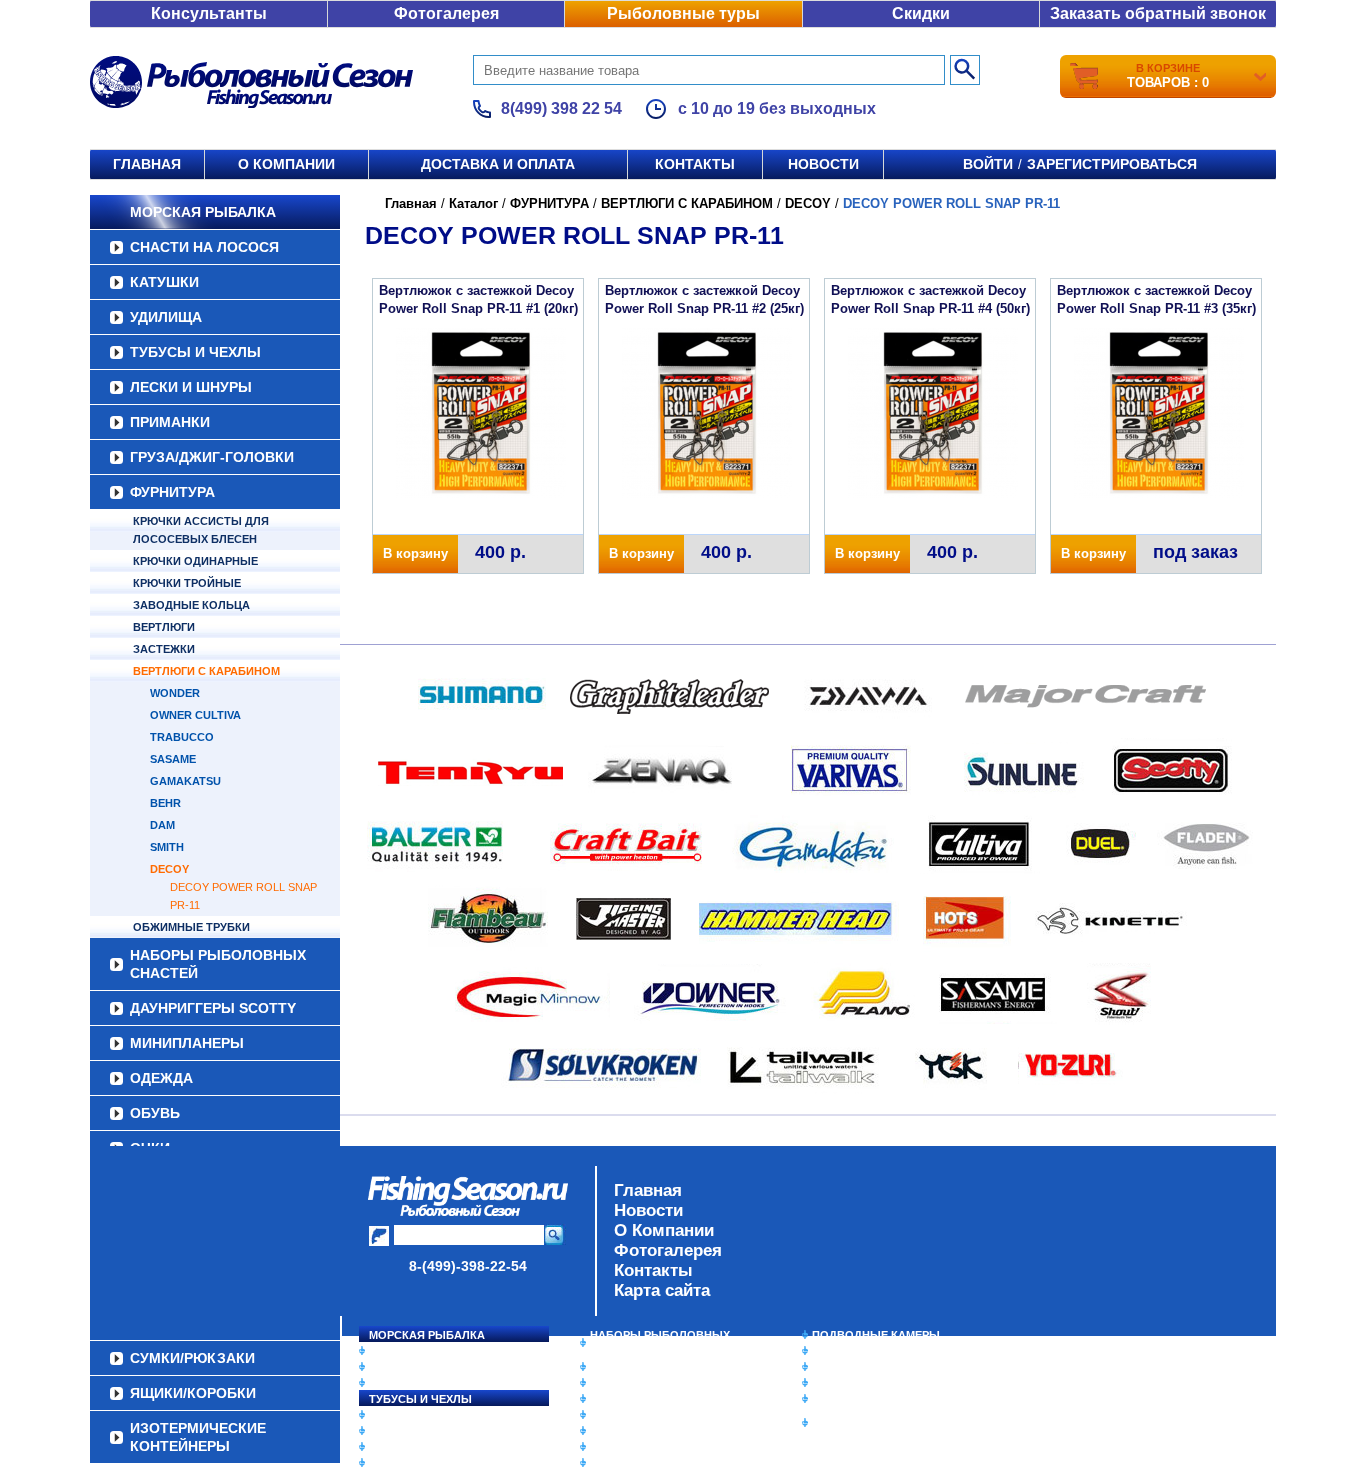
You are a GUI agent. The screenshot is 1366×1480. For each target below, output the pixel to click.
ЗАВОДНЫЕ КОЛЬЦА (191, 605)
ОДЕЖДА (161, 1078)
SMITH (167, 847)
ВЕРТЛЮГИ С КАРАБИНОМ (206, 671)
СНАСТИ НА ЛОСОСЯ (204, 247)
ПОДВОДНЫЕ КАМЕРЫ (876, 1335)
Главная (147, 164)
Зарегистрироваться (1112, 164)
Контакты (695, 164)
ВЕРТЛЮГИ (164, 627)
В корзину (415, 553)
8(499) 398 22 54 (561, 108)
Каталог (473, 203)
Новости (823, 164)
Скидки (921, 13)
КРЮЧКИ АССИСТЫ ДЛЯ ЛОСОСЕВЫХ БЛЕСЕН (201, 530)
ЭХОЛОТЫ (841, 1351)
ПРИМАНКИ (170, 422)
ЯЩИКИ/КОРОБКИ (862, 1399)
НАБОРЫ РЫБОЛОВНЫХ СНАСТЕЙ (218, 964)
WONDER (175, 693)
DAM (162, 825)
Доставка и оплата (498, 164)
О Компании (664, 1230)
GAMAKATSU (185, 781)
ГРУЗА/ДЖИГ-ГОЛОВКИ (212, 457)
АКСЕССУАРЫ (629, 1447)
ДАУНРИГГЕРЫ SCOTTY (213, 1008)
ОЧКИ (606, 1431)
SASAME (173, 759)
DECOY (169, 869)
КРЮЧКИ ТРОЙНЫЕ (187, 583)
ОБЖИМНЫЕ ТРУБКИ (191, 927)
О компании (286, 164)
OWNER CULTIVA (195, 715)
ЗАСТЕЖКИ (164, 649)
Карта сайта (662, 1290)
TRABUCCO (182, 737)
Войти (988, 164)
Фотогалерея (446, 13)
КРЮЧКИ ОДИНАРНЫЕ (195, 561)
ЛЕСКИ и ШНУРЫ (191, 387)
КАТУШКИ (164, 282)
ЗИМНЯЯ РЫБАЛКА (866, 1367)
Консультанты (209, 13)
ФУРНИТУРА (172, 492)
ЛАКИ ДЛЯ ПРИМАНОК (652, 1463)
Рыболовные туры (683, 13)
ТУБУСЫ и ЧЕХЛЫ (195, 352)
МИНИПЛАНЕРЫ (187, 1043)
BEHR (165, 803)
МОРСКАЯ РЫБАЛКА (203, 212)
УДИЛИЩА (166, 317)
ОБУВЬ (155, 1113)
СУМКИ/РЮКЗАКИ (860, 1383)
